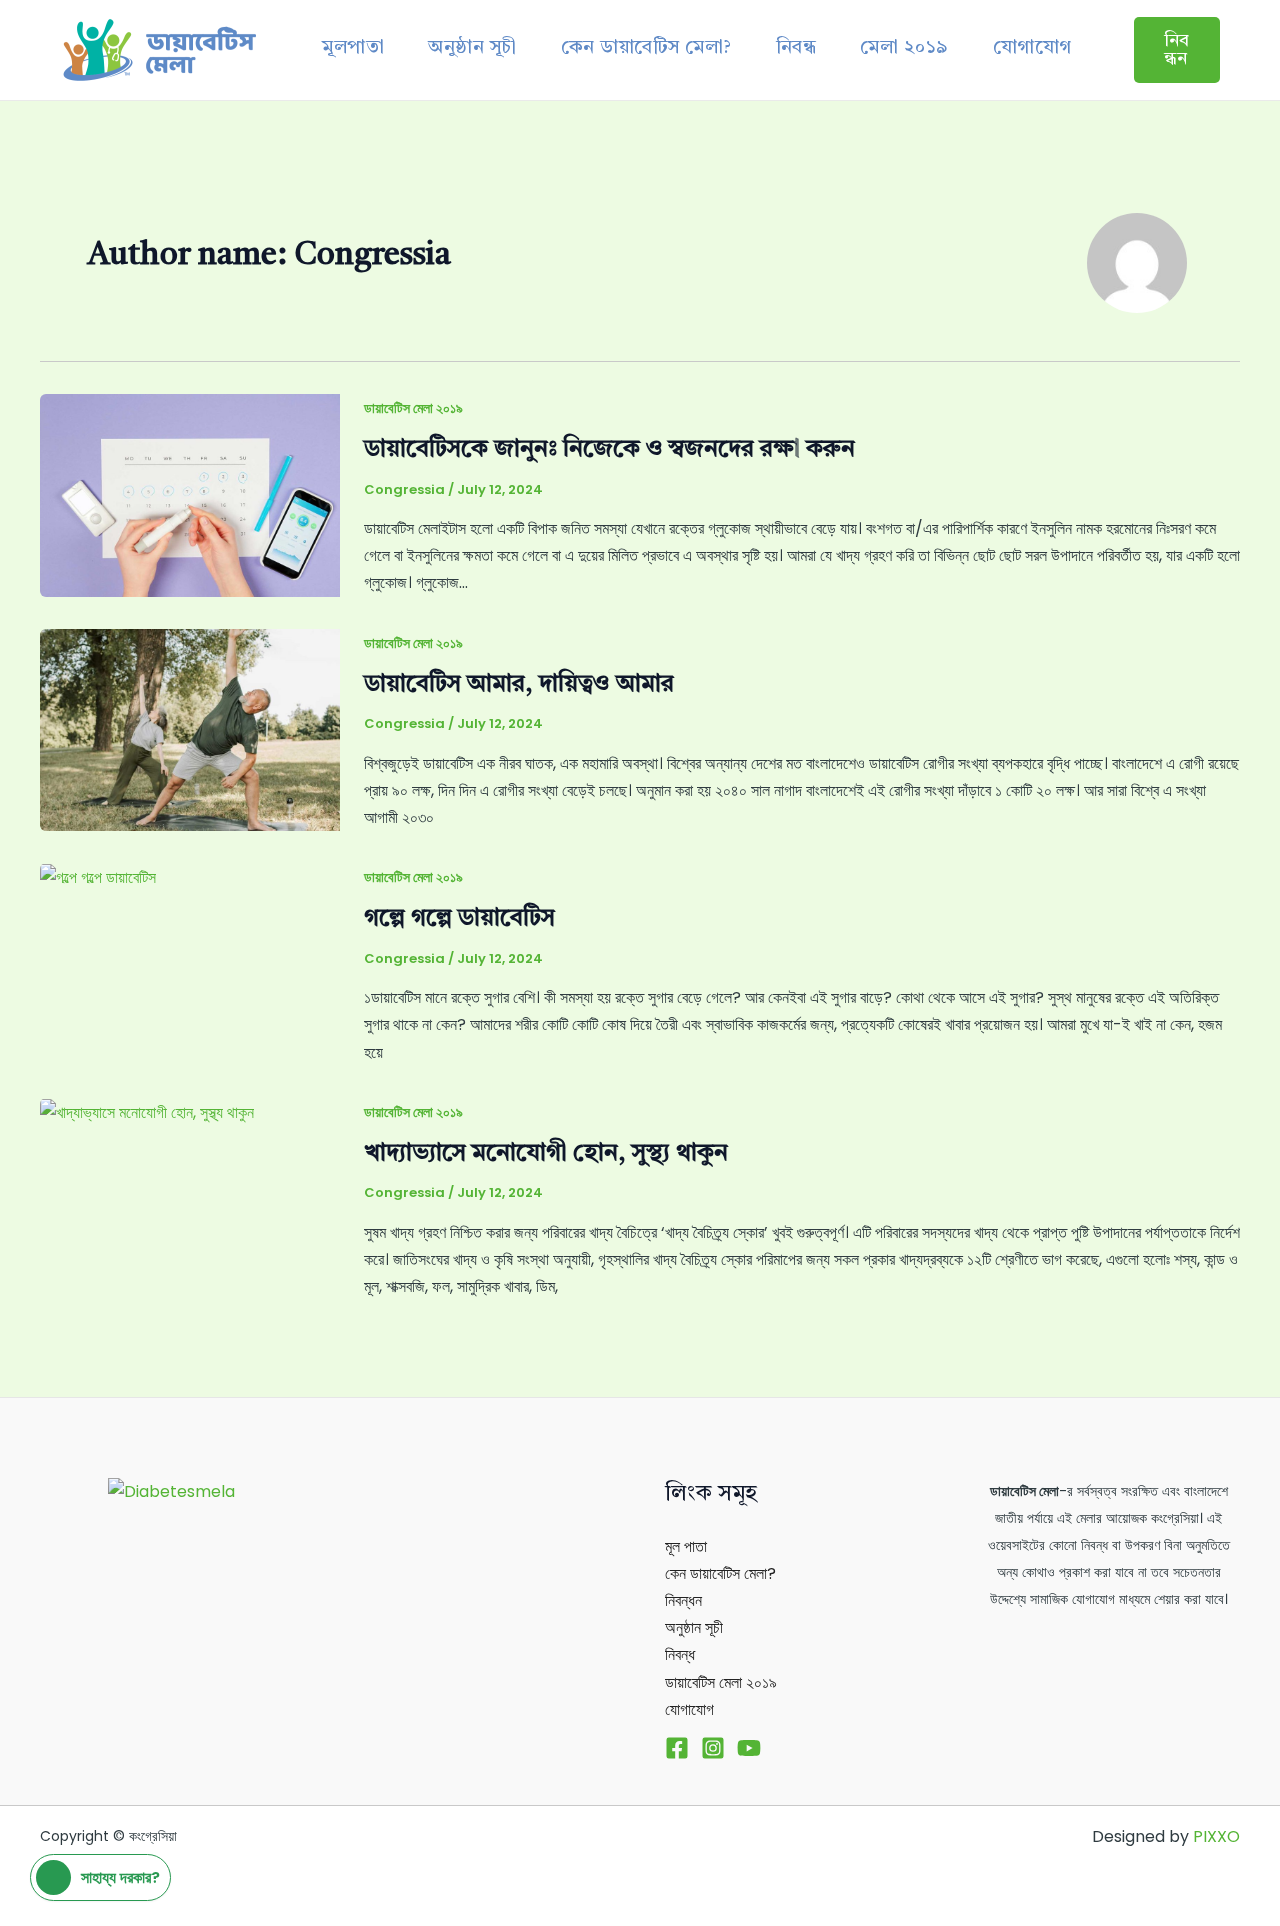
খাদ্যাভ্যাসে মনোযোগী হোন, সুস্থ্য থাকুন (546, 1154)
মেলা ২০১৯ (904, 48)
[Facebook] (677, 1748)
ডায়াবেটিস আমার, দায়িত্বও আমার (519, 685)
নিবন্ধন (683, 1600)
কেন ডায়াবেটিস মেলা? (646, 48)
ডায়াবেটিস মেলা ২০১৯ (413, 408)
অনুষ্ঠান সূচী (472, 48)
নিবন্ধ (796, 48)
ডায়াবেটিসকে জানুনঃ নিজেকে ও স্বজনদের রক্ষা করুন (609, 450)
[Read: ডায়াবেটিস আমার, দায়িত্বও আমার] (190, 728)
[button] (1177, 50)
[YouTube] (749, 1748)
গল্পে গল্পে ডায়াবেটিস (459, 919)
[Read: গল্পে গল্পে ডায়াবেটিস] (98, 876)
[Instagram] (713, 1748)
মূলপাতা (353, 48)
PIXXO (1216, 1836)
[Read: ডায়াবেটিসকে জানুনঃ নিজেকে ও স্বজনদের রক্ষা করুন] (190, 494)
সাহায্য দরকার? (120, 1877)
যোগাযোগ (1032, 48)
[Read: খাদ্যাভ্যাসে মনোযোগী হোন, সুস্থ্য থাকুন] (147, 1111)
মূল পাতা (686, 1546)
